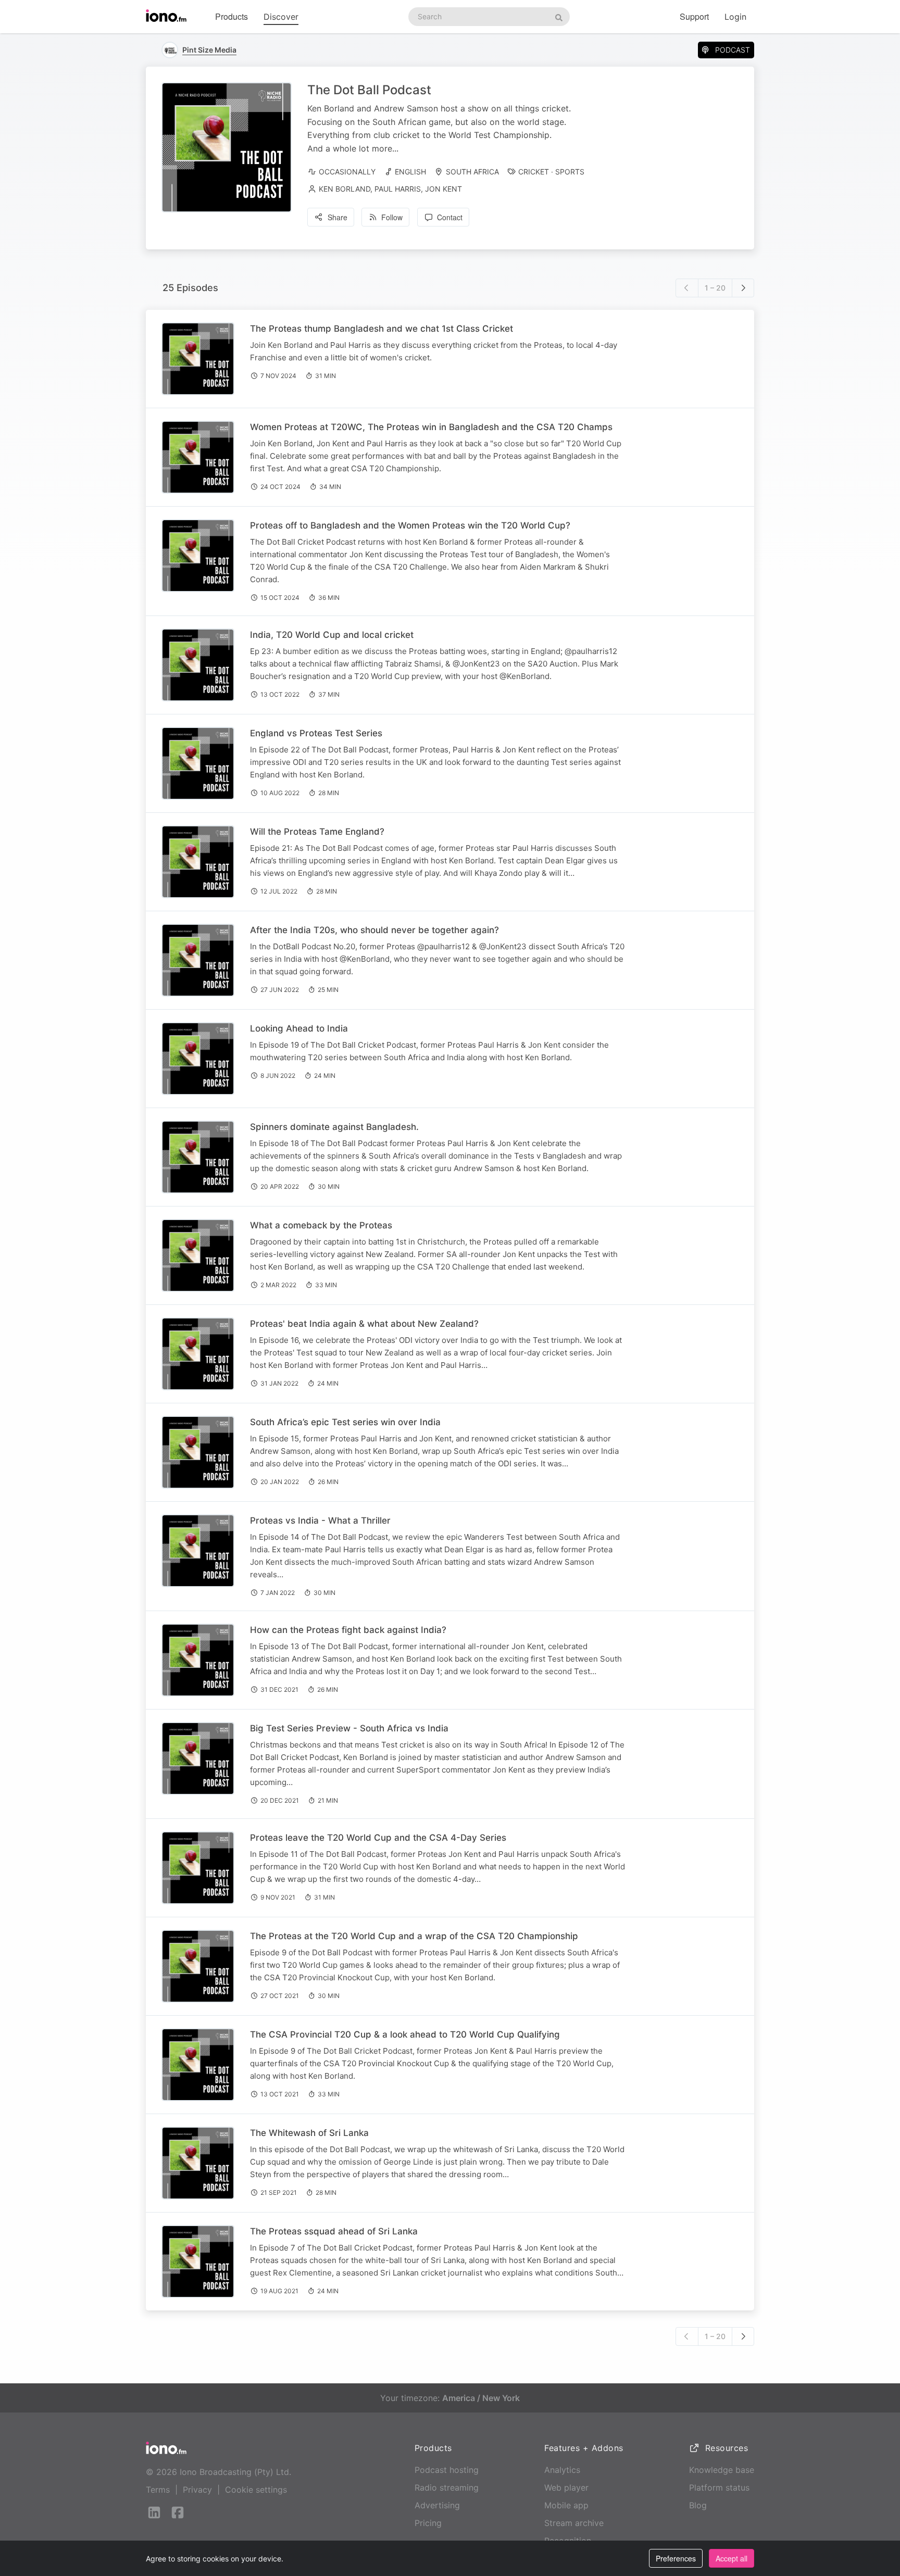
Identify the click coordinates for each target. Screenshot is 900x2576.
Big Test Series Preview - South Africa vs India (349, 1728)
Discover (281, 17)
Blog (698, 2505)
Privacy (197, 2490)
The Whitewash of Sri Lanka (309, 2133)
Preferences (676, 2558)
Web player (566, 2487)
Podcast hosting (447, 2470)
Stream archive (574, 2523)
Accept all (732, 2558)
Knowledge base (722, 2470)
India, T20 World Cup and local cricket (332, 635)
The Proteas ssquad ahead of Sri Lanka (334, 2231)
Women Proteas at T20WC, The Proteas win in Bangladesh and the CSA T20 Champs (431, 427)
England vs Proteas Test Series (316, 733)
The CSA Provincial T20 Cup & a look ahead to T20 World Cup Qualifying (405, 2034)
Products (232, 16)
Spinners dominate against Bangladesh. (334, 1127)
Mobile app (566, 2505)
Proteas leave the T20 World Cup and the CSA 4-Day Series (378, 1838)
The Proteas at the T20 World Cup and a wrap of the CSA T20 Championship (414, 1936)
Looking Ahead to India (299, 1028)
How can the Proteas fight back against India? (348, 1630)
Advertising (437, 2505)
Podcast (733, 50)
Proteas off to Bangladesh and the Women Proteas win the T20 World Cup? (410, 525)
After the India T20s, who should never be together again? (374, 930)
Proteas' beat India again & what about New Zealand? (364, 1324)
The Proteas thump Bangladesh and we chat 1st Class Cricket (382, 329)
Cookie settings (256, 2490)
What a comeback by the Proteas (321, 1225)
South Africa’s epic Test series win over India (345, 1422)
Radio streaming (447, 2487)
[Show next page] (743, 288)
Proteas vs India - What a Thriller (320, 1521)
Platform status (719, 2487)
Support (694, 16)
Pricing (428, 2523)
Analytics (562, 2470)
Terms (158, 2490)
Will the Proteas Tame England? (317, 832)
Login (735, 17)
